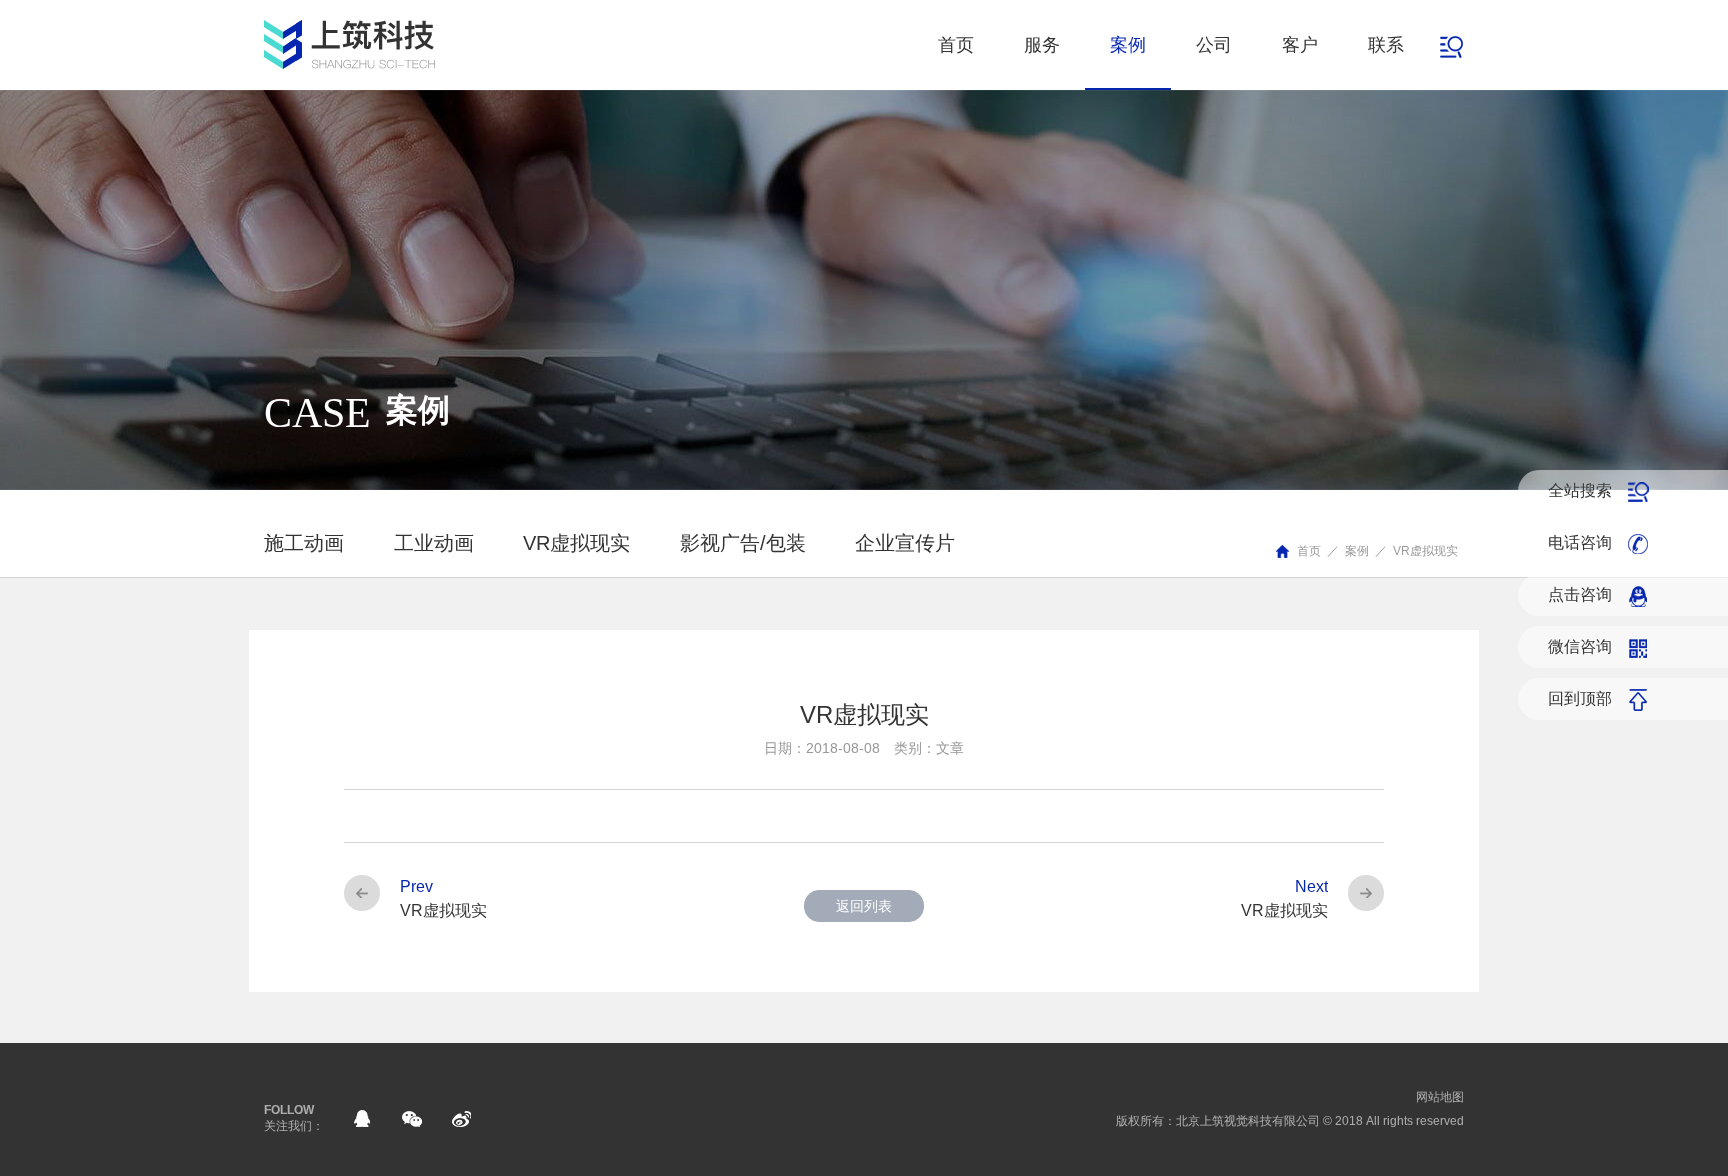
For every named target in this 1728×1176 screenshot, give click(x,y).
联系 (1386, 45)
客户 (1300, 45)
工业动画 (434, 543)
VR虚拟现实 (1425, 551)
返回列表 (864, 906)
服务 (1042, 45)
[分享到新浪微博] (462, 1119)
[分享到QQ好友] (362, 1119)
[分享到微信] (412, 1119)
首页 (956, 45)
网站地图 (1440, 1097)
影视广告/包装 (743, 543)
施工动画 (304, 543)
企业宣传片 (905, 543)
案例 (1128, 45)
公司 (1214, 45)
